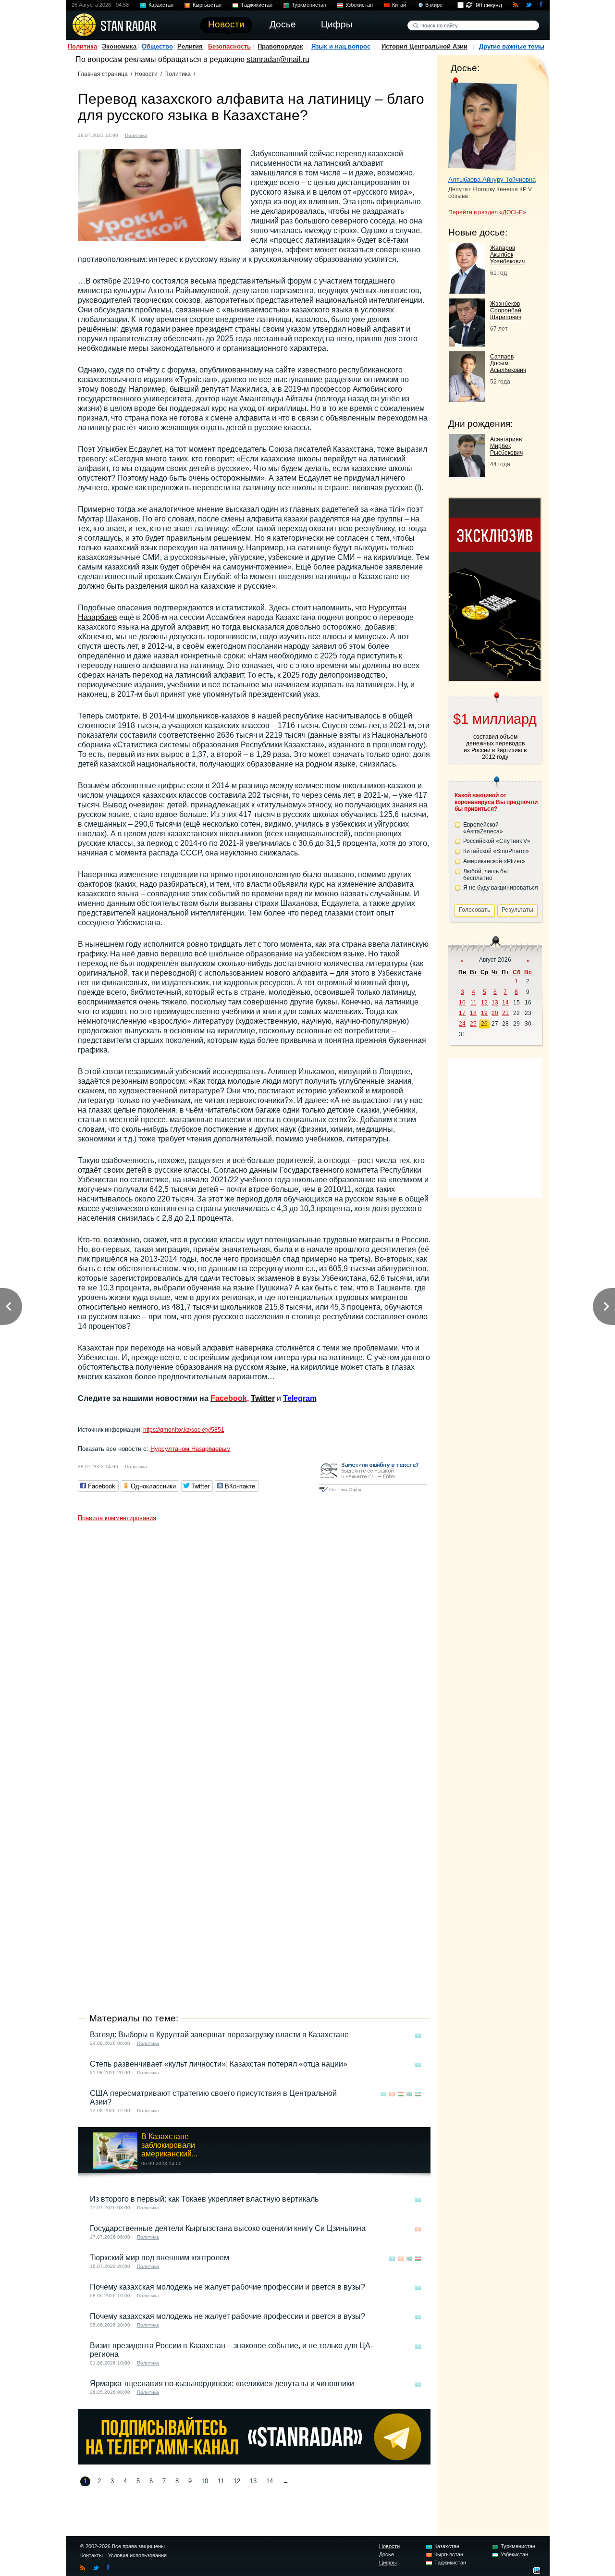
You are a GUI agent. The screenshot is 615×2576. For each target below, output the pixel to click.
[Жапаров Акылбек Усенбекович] (467, 291)
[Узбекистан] (418, 2094)
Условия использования (137, 2555)
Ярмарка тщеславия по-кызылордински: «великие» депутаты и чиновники (222, 2384)
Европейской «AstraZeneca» (483, 828)
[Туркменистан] (409, 2094)
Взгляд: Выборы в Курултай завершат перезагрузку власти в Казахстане (219, 2035)
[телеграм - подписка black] (254, 2462)
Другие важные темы (512, 46)
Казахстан (161, 5)
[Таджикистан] (401, 2094)
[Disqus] (254, 1647)
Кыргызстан (207, 5)
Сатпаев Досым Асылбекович (508, 363)
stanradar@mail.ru (278, 59)
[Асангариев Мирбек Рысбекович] (467, 474)
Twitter (263, 1398)
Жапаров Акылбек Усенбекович (507, 255)
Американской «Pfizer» (494, 861)
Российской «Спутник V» (497, 841)
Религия (190, 46)
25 (473, 1024)
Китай (399, 5)
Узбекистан (359, 5)
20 (495, 1013)
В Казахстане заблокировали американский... (169, 2145)
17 (462, 1013)
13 (253, 2481)
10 (205, 2481)
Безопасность (229, 46)
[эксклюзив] (495, 678)
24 (462, 1024)
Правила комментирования (117, 1518)
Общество (157, 46)
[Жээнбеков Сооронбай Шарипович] (467, 344)
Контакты (92, 2555)
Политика (82, 46)
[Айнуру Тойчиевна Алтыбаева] (483, 124)
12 (237, 2481)
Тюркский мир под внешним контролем (160, 2258)
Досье (387, 2554)
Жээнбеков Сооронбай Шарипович (506, 310)
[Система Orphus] (373, 1493)
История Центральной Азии (424, 46)
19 (484, 1013)
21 (505, 1013)
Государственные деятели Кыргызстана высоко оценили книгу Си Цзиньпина (228, 2228)
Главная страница (103, 74)
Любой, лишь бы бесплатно (486, 875)
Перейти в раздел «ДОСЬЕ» (487, 212)
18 (473, 1013)
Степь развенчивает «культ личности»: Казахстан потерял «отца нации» (219, 2064)
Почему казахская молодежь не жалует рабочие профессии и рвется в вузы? (228, 2287)
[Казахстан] (160, 134)
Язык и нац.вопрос (341, 46)
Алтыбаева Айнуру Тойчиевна (492, 180)
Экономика (119, 46)
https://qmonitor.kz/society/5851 (184, 1430)
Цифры (388, 2563)
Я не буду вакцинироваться (501, 888)
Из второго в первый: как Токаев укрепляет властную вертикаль (204, 2199)
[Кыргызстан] (392, 2094)
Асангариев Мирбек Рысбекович (506, 446)
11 (221, 2481)
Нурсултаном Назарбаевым (191, 1449)
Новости (146, 74)
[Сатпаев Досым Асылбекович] (467, 400)
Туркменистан (309, 5)
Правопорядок (280, 46)
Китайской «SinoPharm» (496, 851)
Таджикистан (257, 5)
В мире (434, 5)
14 (270, 2481)
